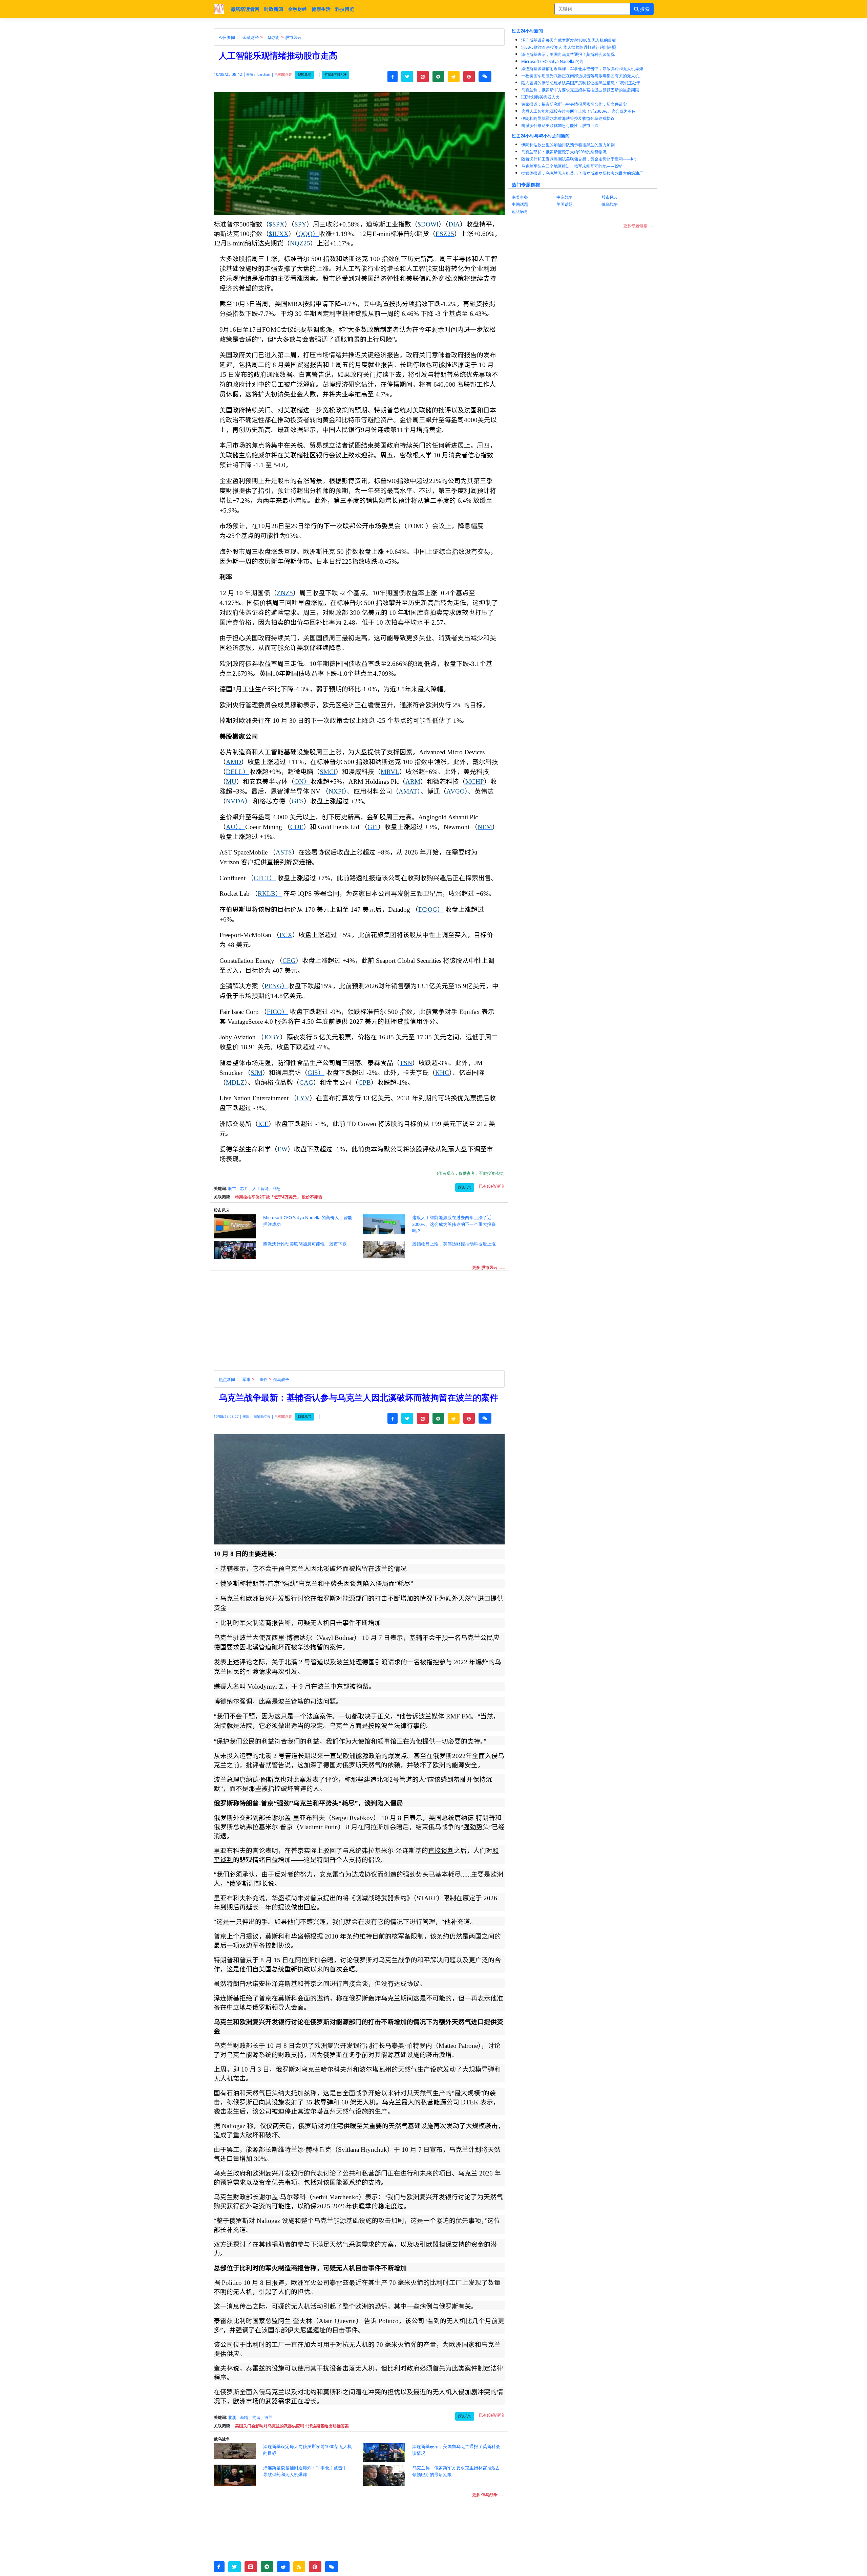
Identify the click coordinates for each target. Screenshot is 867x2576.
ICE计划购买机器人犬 (540, 97)
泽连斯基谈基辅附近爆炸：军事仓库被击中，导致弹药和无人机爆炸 (582, 69)
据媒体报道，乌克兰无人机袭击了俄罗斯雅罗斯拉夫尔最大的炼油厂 (582, 173)
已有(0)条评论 (492, 1186)
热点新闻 (227, 1379)
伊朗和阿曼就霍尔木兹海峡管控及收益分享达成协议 (568, 118)
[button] (393, 77)
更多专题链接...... (638, 226)
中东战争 (565, 197)
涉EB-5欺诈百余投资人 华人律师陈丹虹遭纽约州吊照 (569, 47)
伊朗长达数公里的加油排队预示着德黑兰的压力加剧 (568, 145)
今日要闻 (227, 37)
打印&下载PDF (335, 75)
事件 (263, 1379)
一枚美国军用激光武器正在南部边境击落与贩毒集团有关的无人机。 (582, 76)
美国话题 (565, 204)
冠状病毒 (520, 211)
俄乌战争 (281, 1379)
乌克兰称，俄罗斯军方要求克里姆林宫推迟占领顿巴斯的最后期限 (580, 90)
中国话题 (520, 204)
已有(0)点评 (283, 75)
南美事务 (520, 197)
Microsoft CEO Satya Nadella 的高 (552, 61)
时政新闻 (274, 9)
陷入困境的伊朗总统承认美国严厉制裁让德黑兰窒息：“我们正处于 (581, 83)
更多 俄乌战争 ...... (488, 2495)
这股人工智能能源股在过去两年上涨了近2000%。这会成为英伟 (578, 111)
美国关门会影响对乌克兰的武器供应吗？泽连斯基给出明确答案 (292, 2426)
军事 (247, 1379)
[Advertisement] (363, 1323)
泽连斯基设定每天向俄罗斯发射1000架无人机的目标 (569, 40)
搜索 (644, 9)
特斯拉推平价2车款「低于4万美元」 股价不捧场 (279, 1197)
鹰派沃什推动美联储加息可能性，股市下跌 (560, 125)
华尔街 (274, 37)
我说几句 (304, 75)
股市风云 (293, 37)
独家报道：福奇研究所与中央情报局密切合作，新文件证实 (574, 104)
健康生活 (321, 9)
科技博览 (345, 9)
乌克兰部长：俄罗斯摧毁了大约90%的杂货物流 (564, 152)
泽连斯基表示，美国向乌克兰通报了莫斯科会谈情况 (568, 54)
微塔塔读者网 (245, 9)
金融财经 (297, 9)
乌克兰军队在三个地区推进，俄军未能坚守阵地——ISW (572, 166)
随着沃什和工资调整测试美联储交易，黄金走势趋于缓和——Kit (578, 159)
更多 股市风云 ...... (488, 1267)
